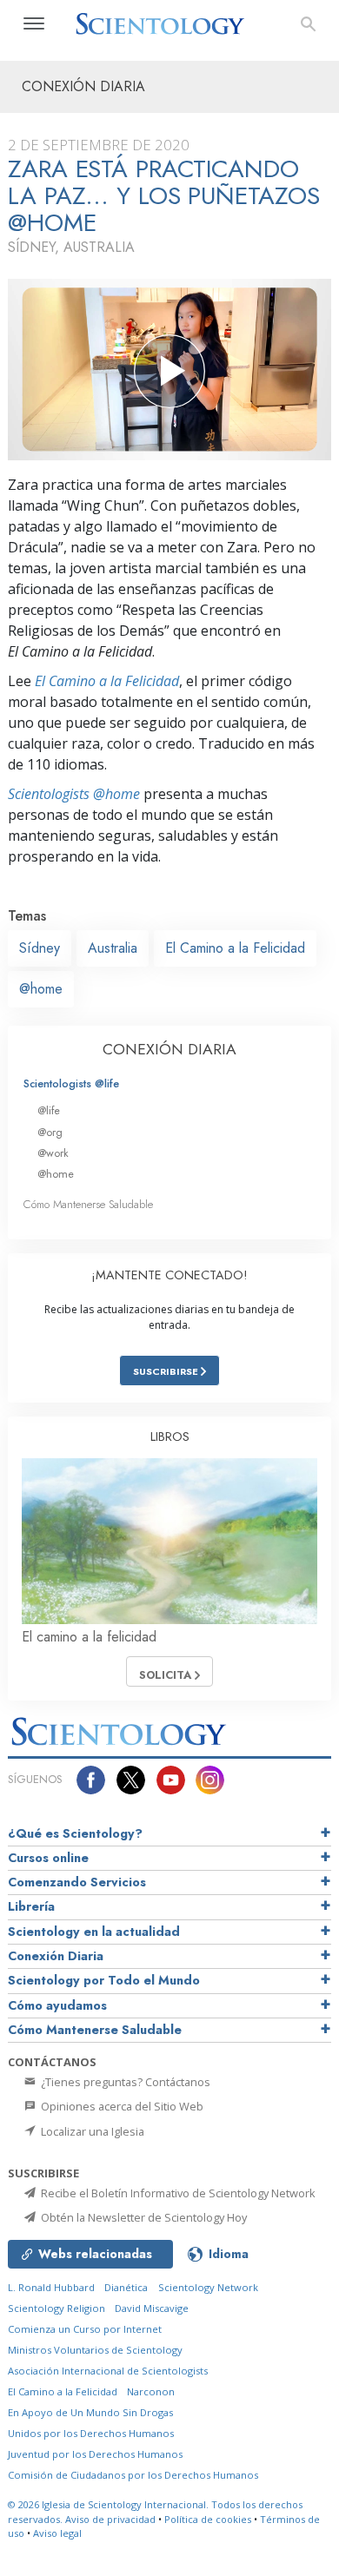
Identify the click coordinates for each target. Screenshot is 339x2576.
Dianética (126, 2287)
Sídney (40, 948)
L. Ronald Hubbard (51, 2287)
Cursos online (48, 1858)
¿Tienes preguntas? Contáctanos (124, 2082)
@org (50, 1132)
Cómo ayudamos (57, 2005)
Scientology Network (208, 2287)
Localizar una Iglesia (91, 2131)
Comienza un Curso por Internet (85, 2329)
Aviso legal (57, 2533)
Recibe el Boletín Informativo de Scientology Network (177, 2193)
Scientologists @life (71, 1083)
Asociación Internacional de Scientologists (108, 2371)
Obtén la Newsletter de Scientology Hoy (143, 2217)
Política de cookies (208, 2519)
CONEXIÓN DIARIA (169, 1049)
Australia (113, 948)
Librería (31, 1906)
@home (41, 989)
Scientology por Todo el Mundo (104, 1980)
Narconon (151, 2391)
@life (49, 1110)
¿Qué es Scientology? (75, 1833)
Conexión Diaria (56, 1956)
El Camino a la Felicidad (107, 681)
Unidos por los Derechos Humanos (91, 2433)
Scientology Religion (56, 2308)
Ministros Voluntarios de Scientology (95, 2350)
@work (53, 1153)
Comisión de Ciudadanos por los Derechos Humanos (133, 2475)
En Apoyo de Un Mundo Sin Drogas (90, 2412)
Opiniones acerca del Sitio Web (121, 2106)
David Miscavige (152, 2308)
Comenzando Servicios (77, 1882)
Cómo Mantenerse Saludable (88, 1204)
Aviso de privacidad (110, 2519)
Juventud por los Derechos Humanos (95, 2454)
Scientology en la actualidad (94, 1932)
